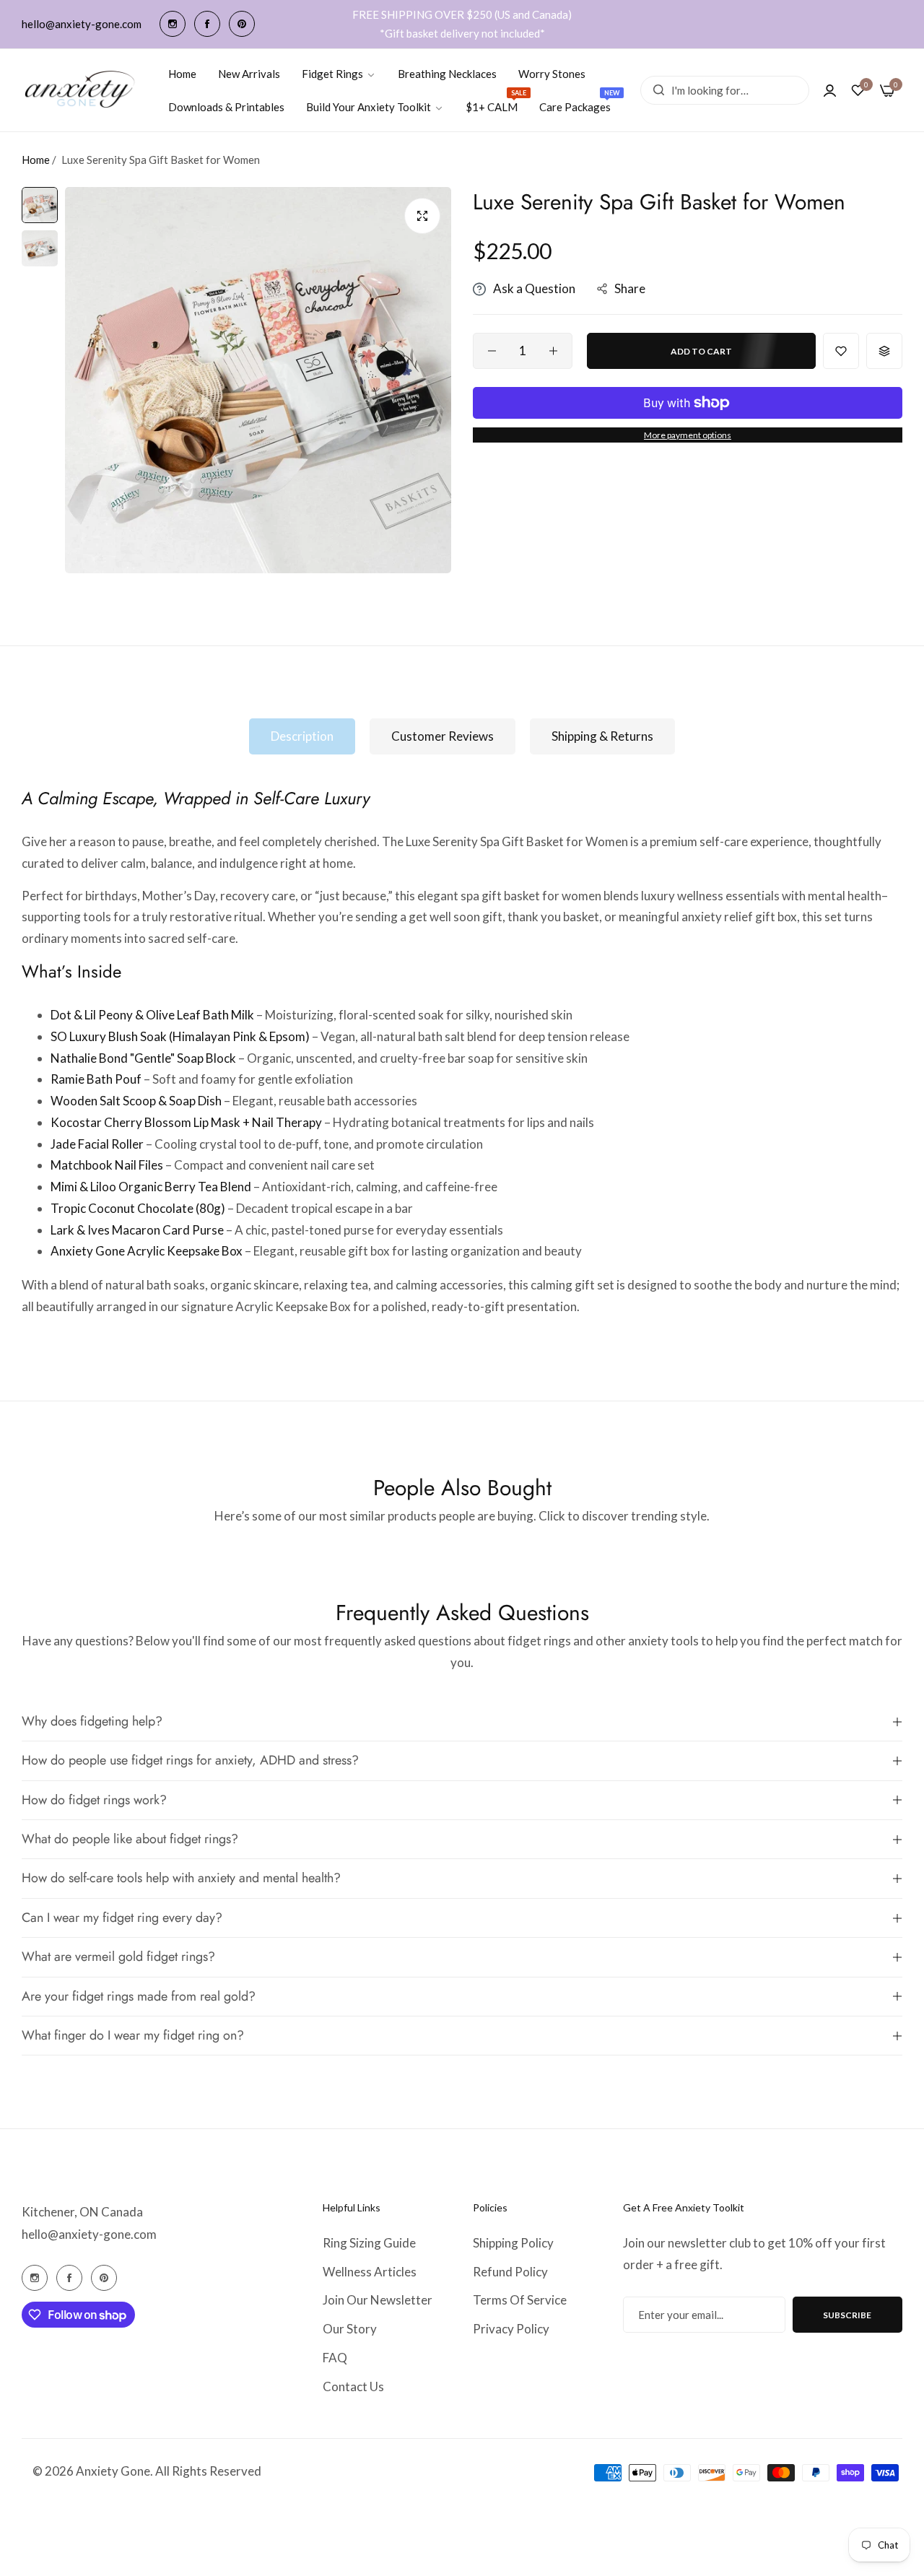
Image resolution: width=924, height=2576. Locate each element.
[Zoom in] (422, 216)
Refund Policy (510, 2272)
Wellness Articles (370, 2272)
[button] (841, 351)
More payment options (688, 435)
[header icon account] (830, 90)
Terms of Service (520, 2300)
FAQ (335, 2358)
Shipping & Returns (602, 736)
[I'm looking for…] (655, 90)
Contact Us (353, 2386)
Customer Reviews (443, 736)
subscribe (847, 2315)
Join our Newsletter (378, 2300)
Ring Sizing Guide (369, 2243)
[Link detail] (173, 24)
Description (302, 736)
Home (36, 160)
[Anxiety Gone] (80, 90)
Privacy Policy (511, 2329)
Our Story (350, 2329)
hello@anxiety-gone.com (89, 2234)
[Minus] (492, 351)
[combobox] (725, 90)
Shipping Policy (513, 2243)
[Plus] (553, 351)
